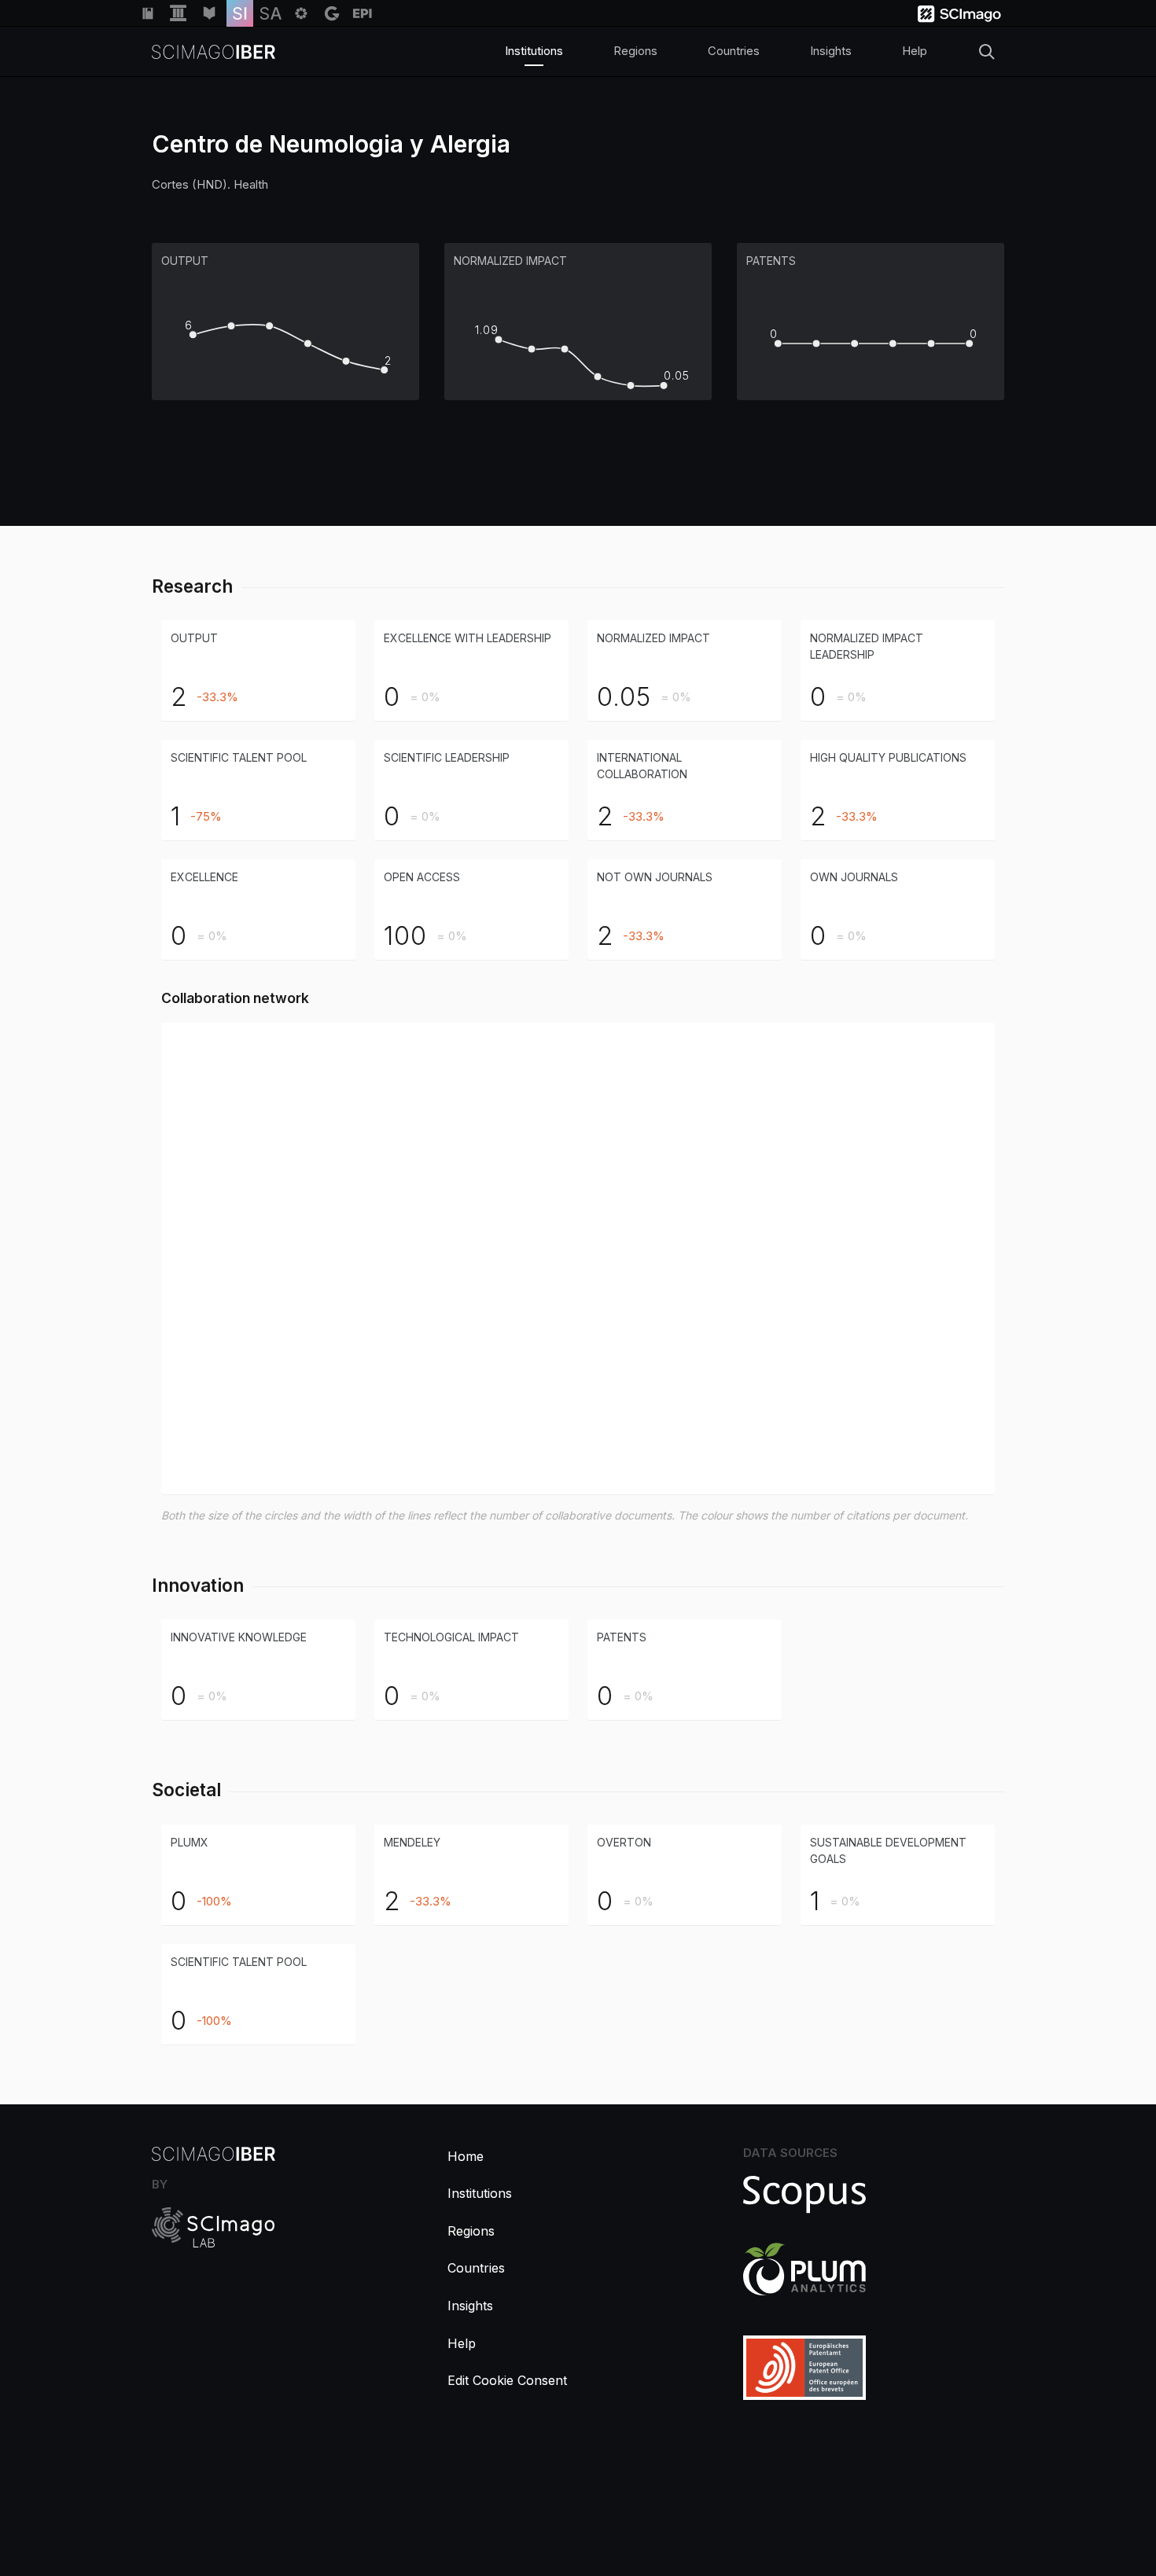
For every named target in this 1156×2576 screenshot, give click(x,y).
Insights (831, 51)
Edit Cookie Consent (507, 2380)
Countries (734, 51)
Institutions (534, 51)
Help (915, 51)
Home (466, 2156)
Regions (635, 51)
